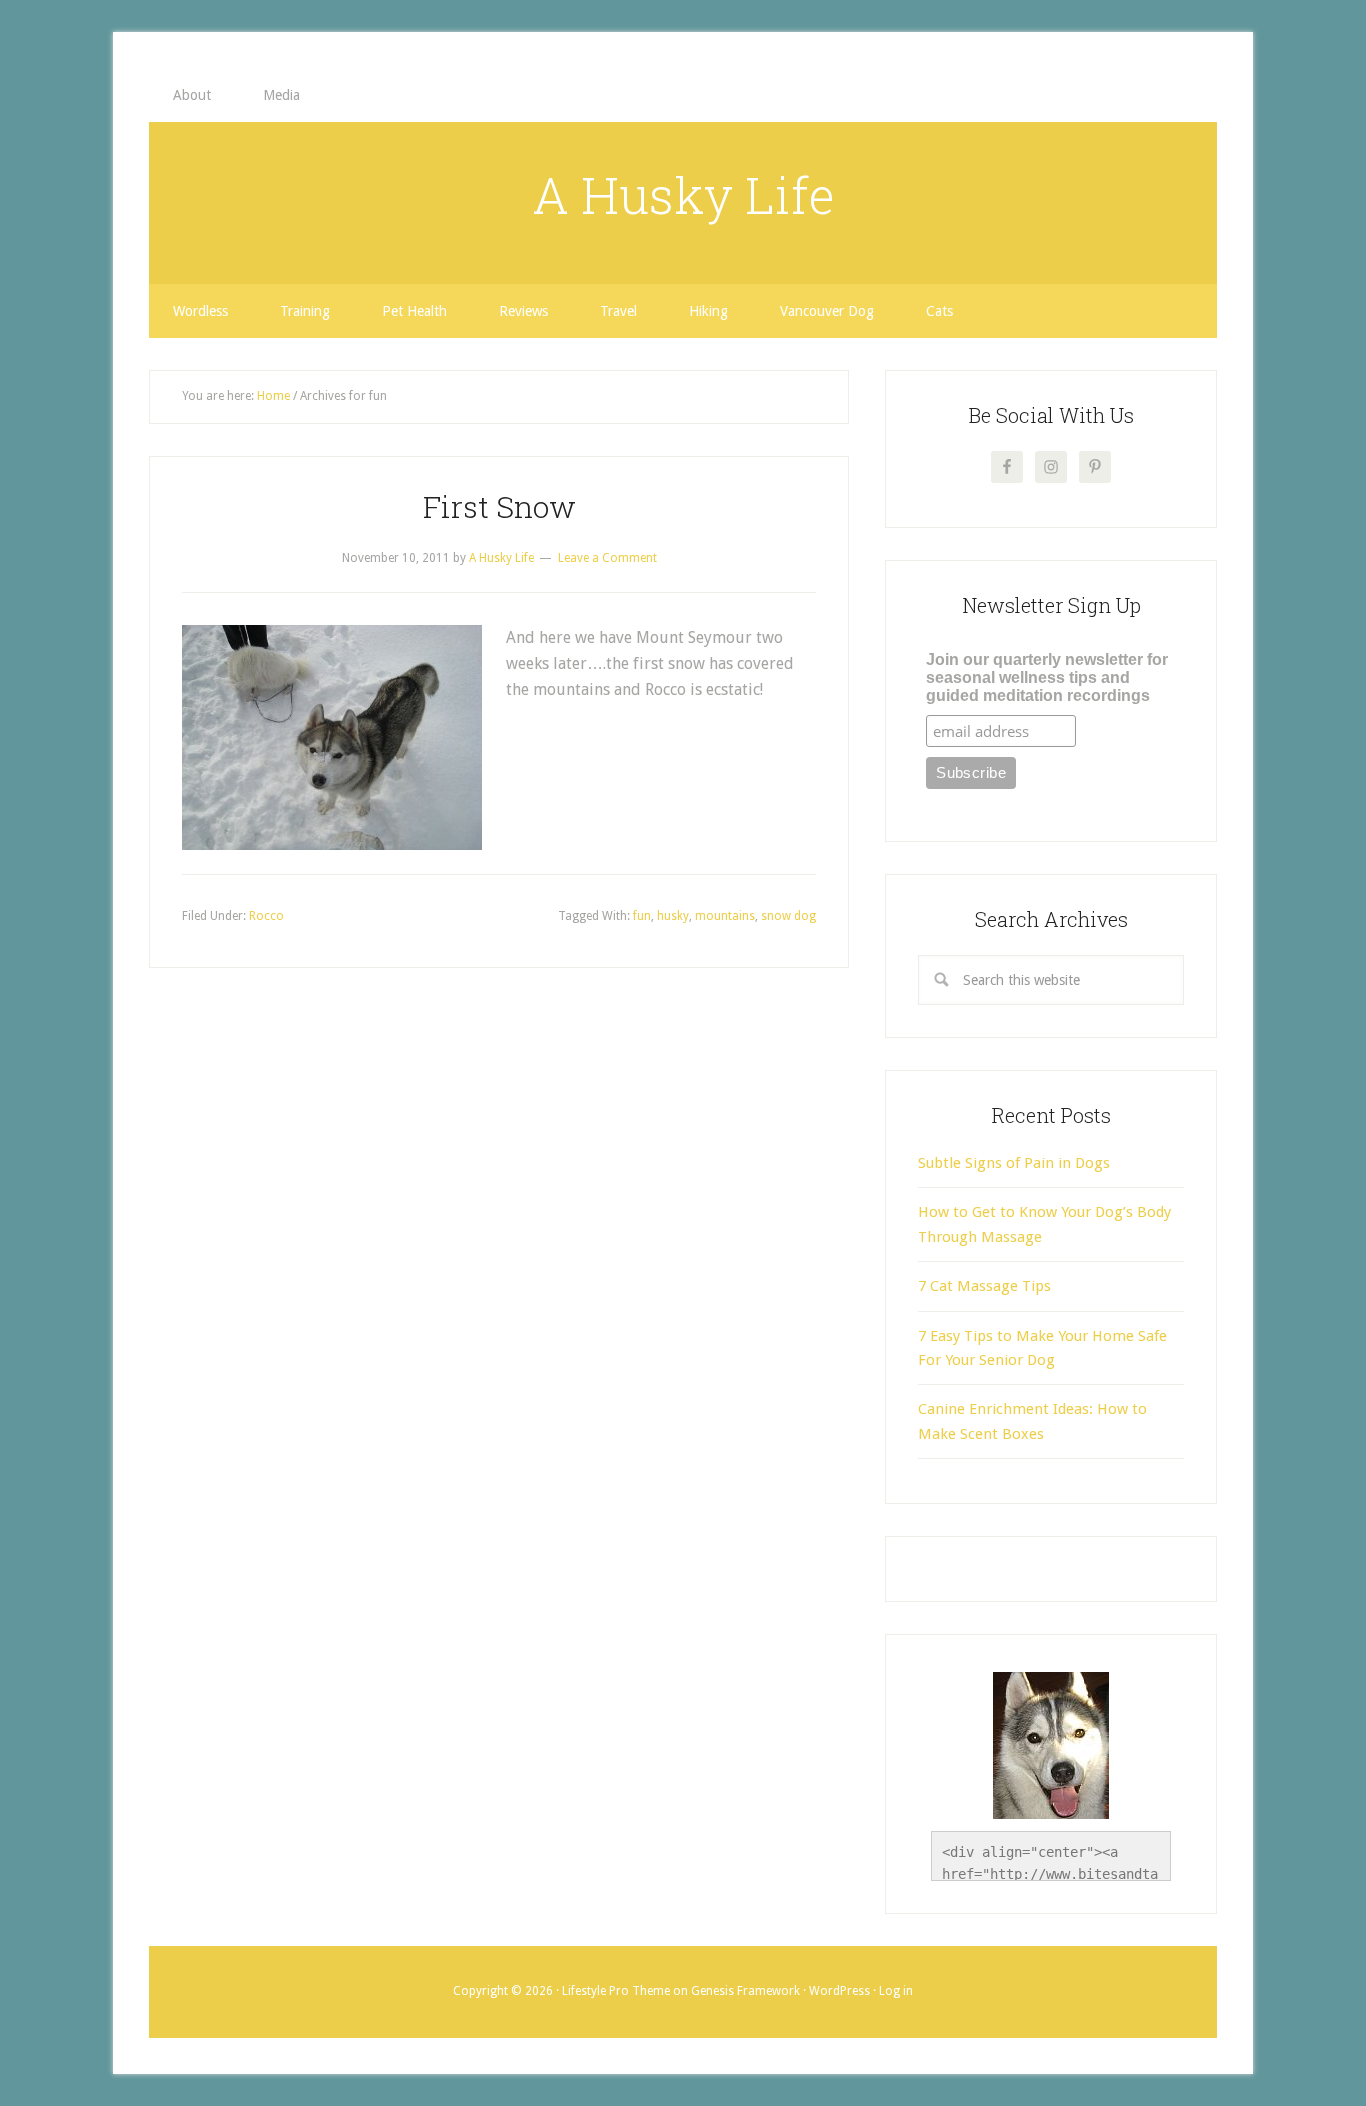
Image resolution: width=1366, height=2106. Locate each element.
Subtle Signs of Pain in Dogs (1014, 1163)
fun (642, 916)
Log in (896, 1991)
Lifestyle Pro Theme (616, 1991)
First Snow (499, 506)
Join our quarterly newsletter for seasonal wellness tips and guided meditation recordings (1047, 677)
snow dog (788, 916)
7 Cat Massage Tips (984, 1286)
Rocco (266, 916)
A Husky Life (683, 195)
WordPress (839, 1991)
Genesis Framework (745, 1991)
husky (673, 916)
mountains (725, 916)
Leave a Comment (607, 558)
